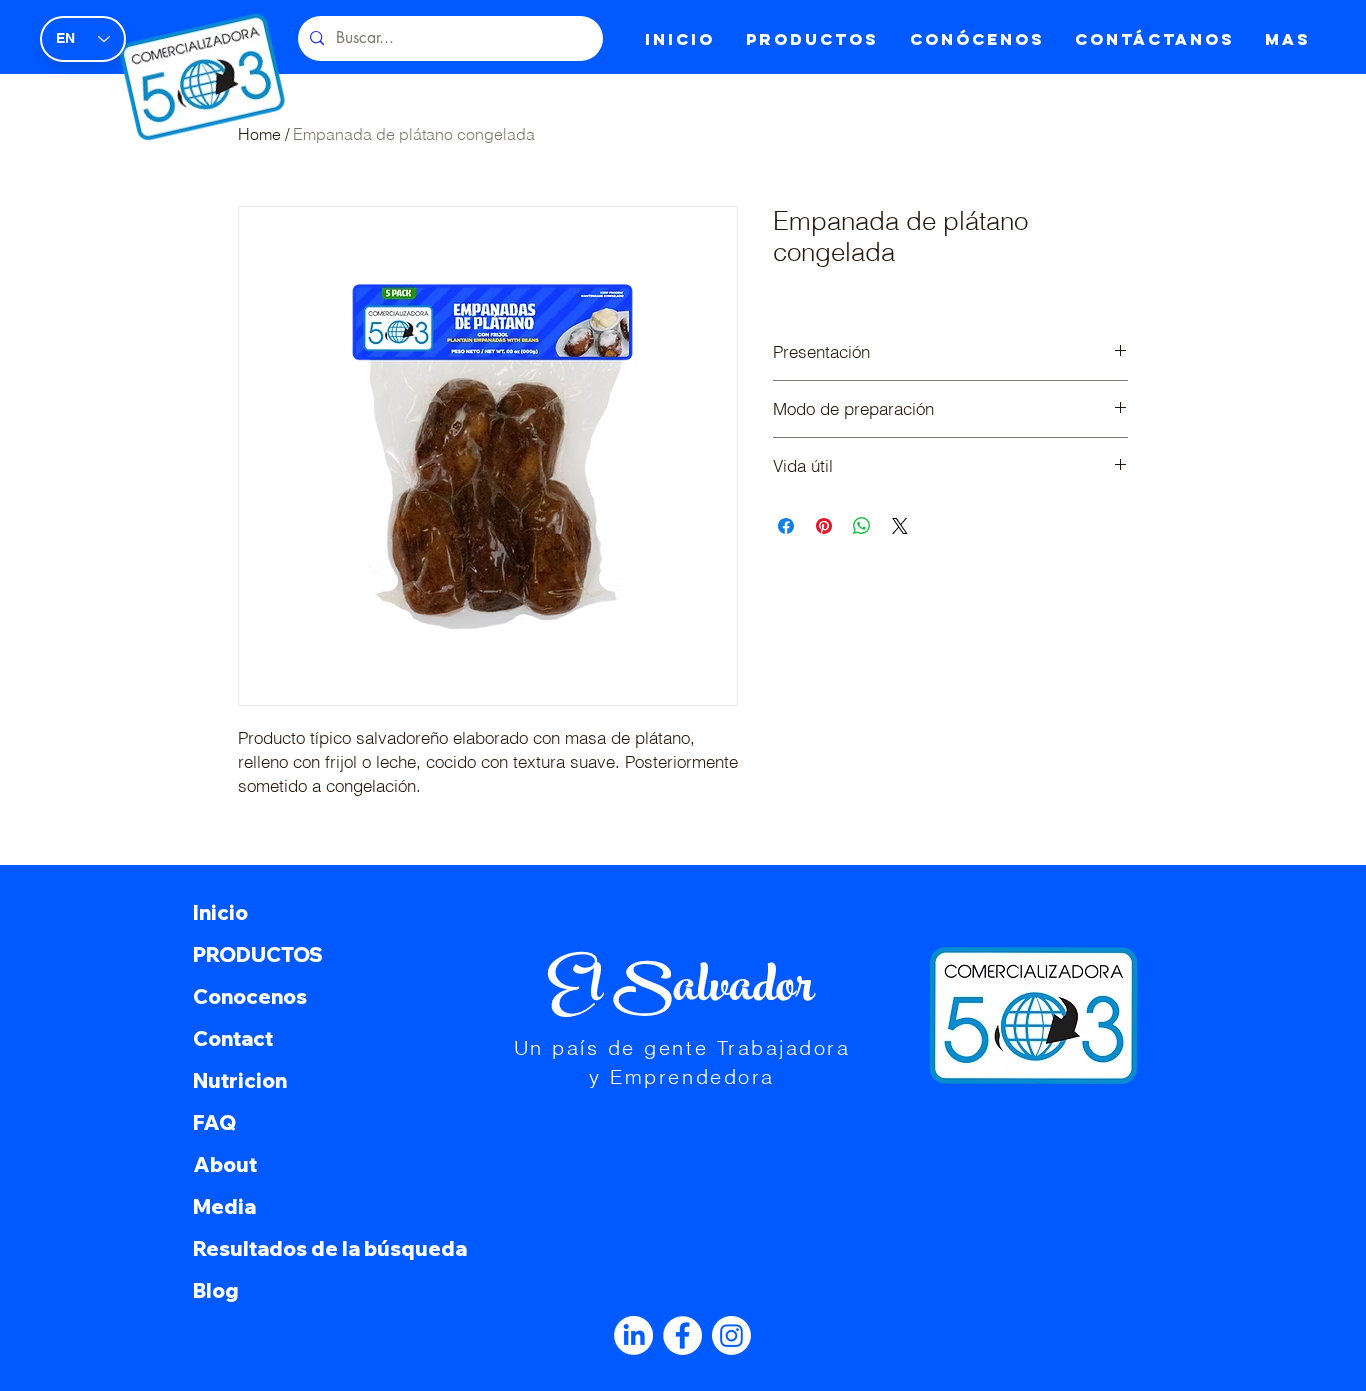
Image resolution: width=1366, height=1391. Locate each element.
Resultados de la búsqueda (324, 1248)
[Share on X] (900, 526)
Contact (233, 1038)
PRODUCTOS (258, 954)
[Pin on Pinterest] (824, 526)
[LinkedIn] (633, 1335)
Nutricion (240, 1080)
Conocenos (250, 996)
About (225, 1164)
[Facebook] (682, 1335)
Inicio (220, 912)
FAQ (214, 1122)
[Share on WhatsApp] (862, 526)
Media (224, 1206)
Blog (216, 1290)
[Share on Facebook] (786, 526)
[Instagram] (731, 1335)
